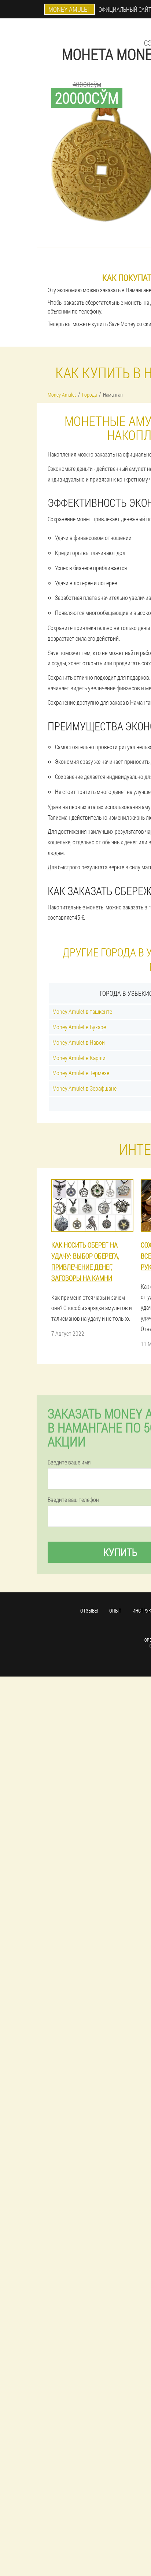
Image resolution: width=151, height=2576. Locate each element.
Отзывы (89, 1611)
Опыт (115, 1611)
